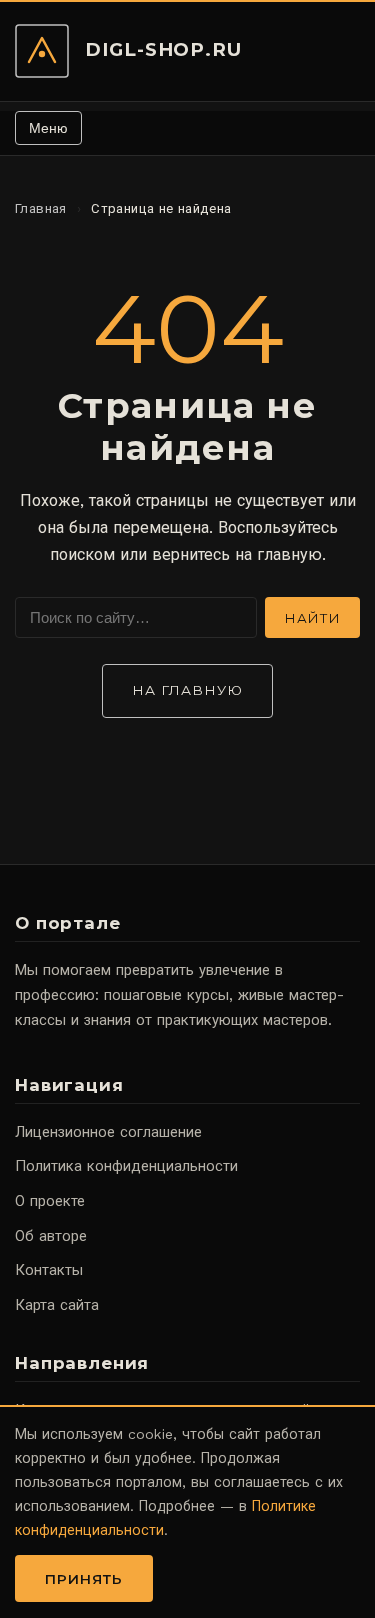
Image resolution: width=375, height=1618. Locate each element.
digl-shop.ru (163, 49)
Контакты (49, 1270)
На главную (188, 690)
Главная (41, 208)
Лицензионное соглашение (108, 1132)
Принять (84, 1579)
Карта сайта (57, 1305)
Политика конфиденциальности (126, 1166)
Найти (312, 618)
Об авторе (51, 1236)
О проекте (50, 1201)
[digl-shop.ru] (42, 51)
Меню (48, 128)
